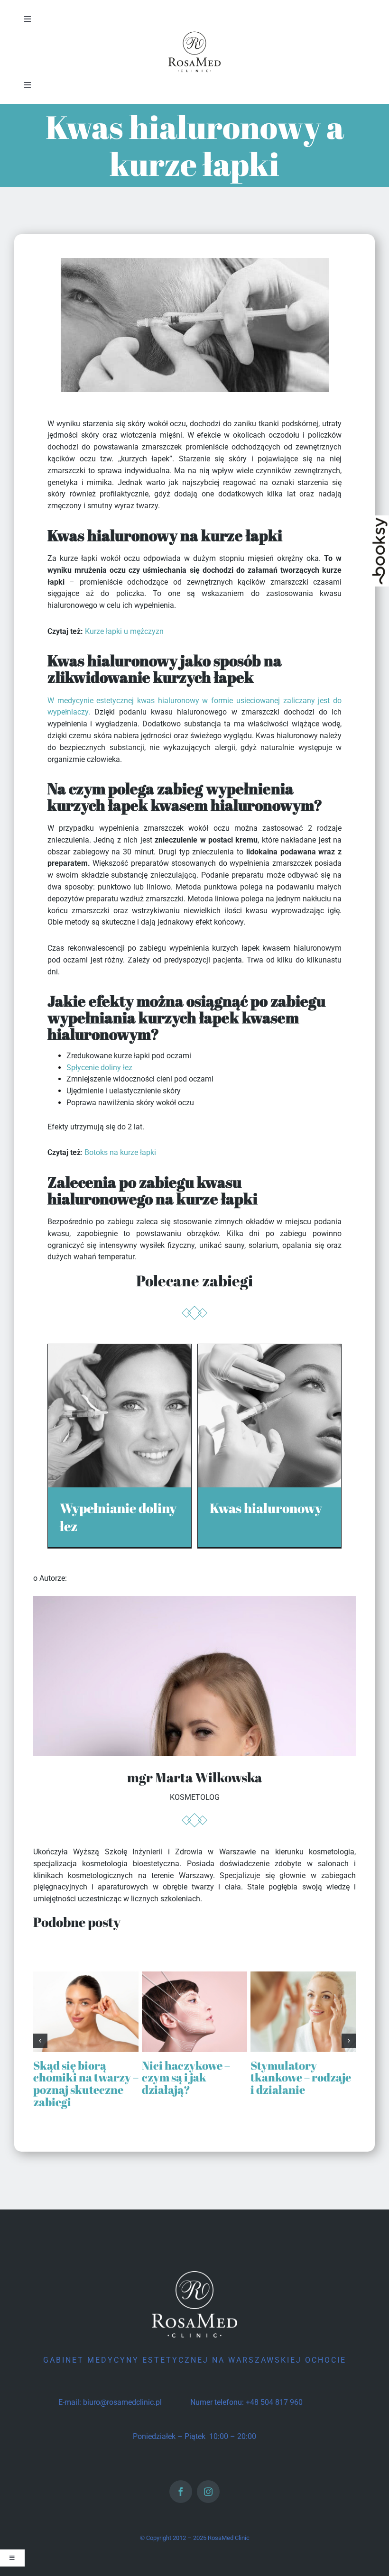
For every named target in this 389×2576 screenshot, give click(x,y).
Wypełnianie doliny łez (118, 1517)
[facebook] (181, 2492)
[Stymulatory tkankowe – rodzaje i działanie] (303, 1976)
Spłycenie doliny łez (99, 1068)
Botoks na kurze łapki (120, 1152)
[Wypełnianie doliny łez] (120, 1350)
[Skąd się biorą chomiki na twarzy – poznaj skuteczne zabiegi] (86, 1976)
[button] (40, 2041)
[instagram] (208, 2492)
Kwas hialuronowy (266, 1508)
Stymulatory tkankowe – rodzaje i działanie (301, 2077)
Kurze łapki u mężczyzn (124, 631)
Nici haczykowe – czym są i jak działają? (186, 2077)
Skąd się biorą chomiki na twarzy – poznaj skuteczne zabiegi (86, 2084)
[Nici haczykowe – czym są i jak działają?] (194, 1976)
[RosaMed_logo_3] (194, 32)
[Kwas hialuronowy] (269, 1350)
